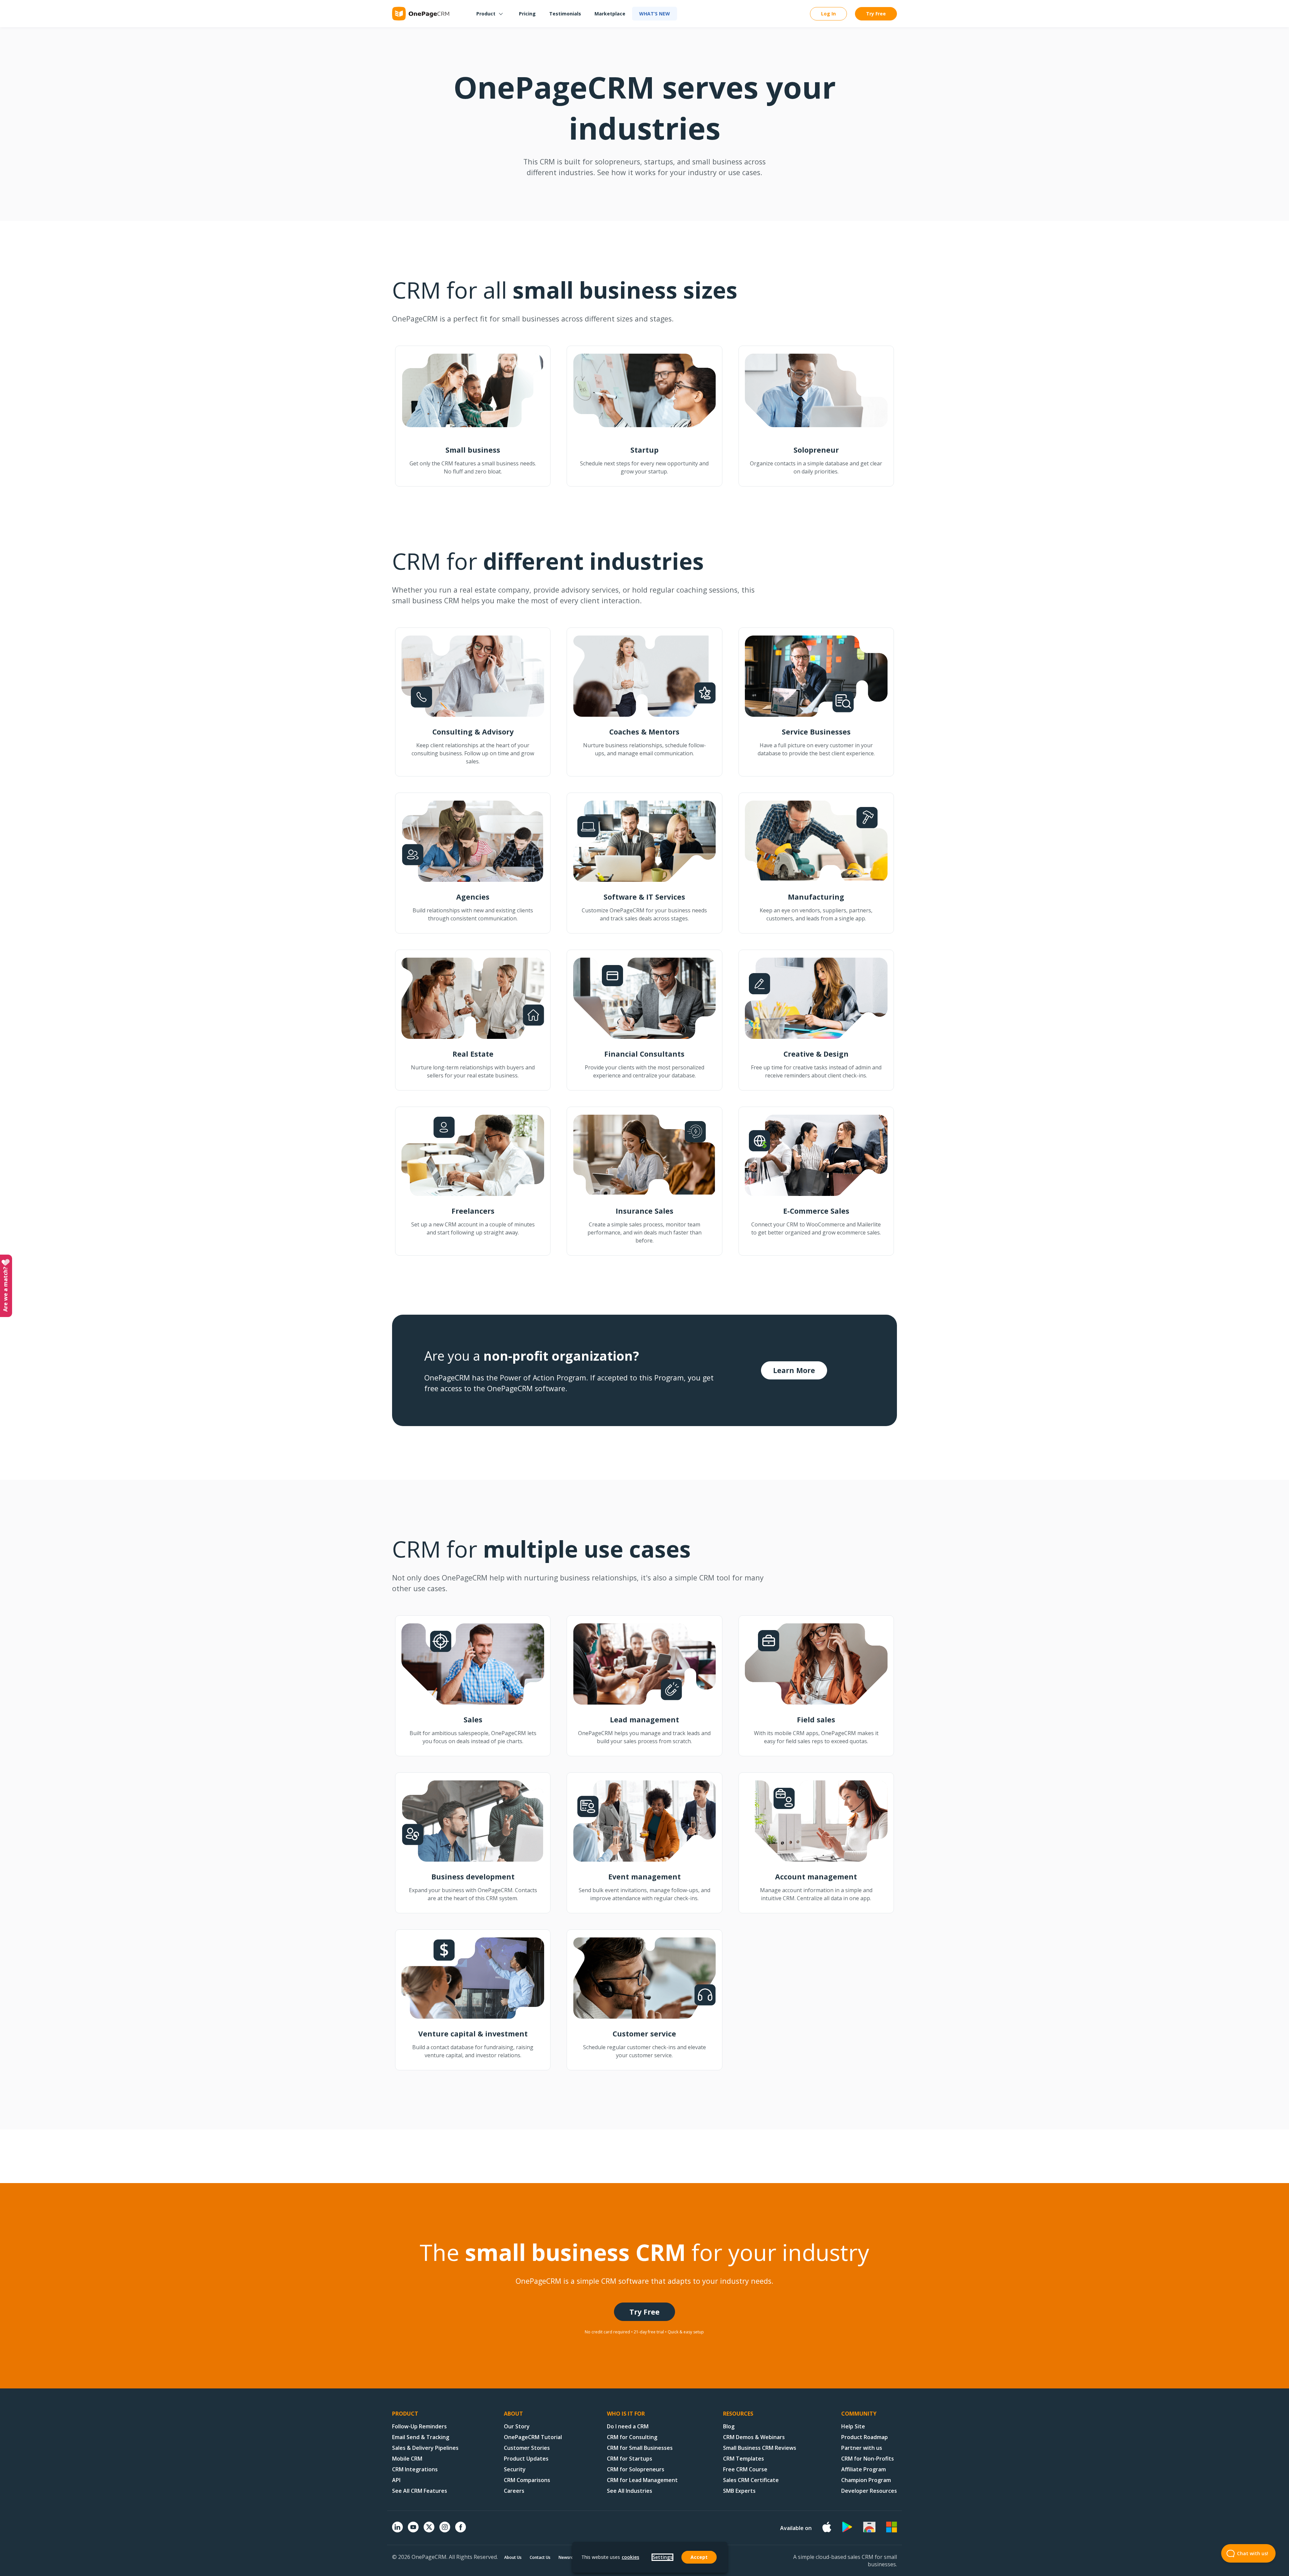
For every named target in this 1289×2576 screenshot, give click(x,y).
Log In (828, 14)
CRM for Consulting (632, 2437)
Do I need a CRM (628, 2426)
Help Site (853, 2426)
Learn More (794, 1370)
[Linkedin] (397, 2530)
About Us (513, 2557)
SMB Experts (739, 2491)
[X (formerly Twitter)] (429, 2533)
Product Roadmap (865, 2437)
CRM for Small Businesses (640, 2448)
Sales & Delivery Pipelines (425, 2448)
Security (515, 2469)
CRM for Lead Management (642, 2480)
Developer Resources (869, 2491)
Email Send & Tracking (421, 2437)
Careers (514, 2491)
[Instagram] (445, 2530)
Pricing (527, 14)
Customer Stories (527, 2448)
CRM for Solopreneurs (636, 2469)
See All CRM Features (420, 2491)
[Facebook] (461, 2530)
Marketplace (610, 14)
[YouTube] (413, 2530)
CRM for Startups (630, 2459)
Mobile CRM (407, 2459)
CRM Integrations (415, 2469)
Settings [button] (662, 2557)
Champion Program (866, 2480)
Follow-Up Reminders (419, 2426)
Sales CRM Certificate (751, 2480)
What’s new (655, 14)
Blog (729, 2426)
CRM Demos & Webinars (754, 2437)
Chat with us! (1253, 2553)
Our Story (517, 2426)
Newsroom (569, 2557)
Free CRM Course (745, 2469)
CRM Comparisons (527, 2480)
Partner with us (862, 2448)
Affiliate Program (864, 2469)
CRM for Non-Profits (868, 2459)
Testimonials (565, 14)
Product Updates (526, 2459)
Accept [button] (699, 2557)
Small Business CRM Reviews (760, 2448)
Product (486, 14)
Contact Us (540, 2557)
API (396, 2480)
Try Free (876, 14)
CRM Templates (744, 2459)
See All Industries (630, 2491)
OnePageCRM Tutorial (533, 2437)
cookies (630, 2557)
